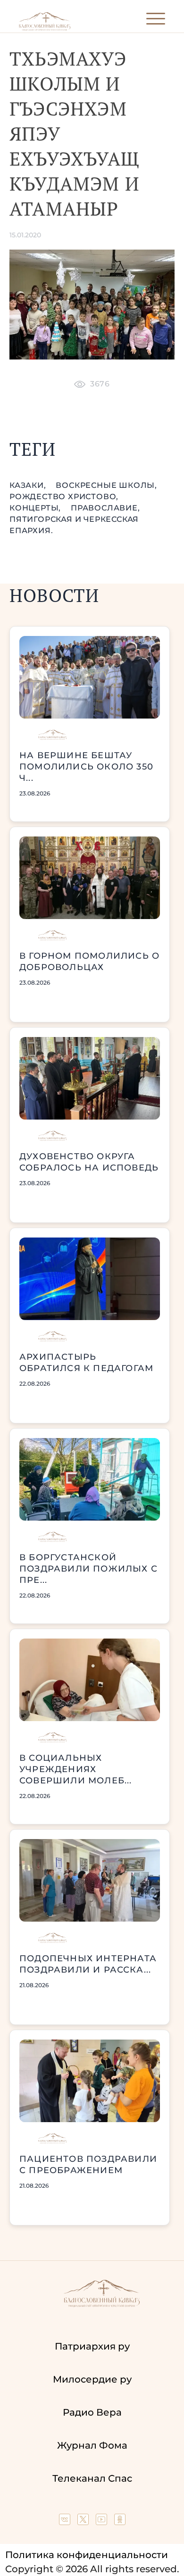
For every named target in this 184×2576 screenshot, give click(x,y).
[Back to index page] (45, 29)
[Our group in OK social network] (120, 2522)
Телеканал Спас (92, 2478)
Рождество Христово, (64, 497)
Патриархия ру (92, 2346)
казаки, (29, 485)
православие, (105, 508)
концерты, (36, 508)
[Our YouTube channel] (103, 2522)
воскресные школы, (106, 485)
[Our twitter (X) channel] (84, 2522)
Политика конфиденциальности (87, 2555)
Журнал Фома (92, 2445)
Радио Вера (92, 2412)
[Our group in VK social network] (66, 2522)
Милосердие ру (92, 2379)
